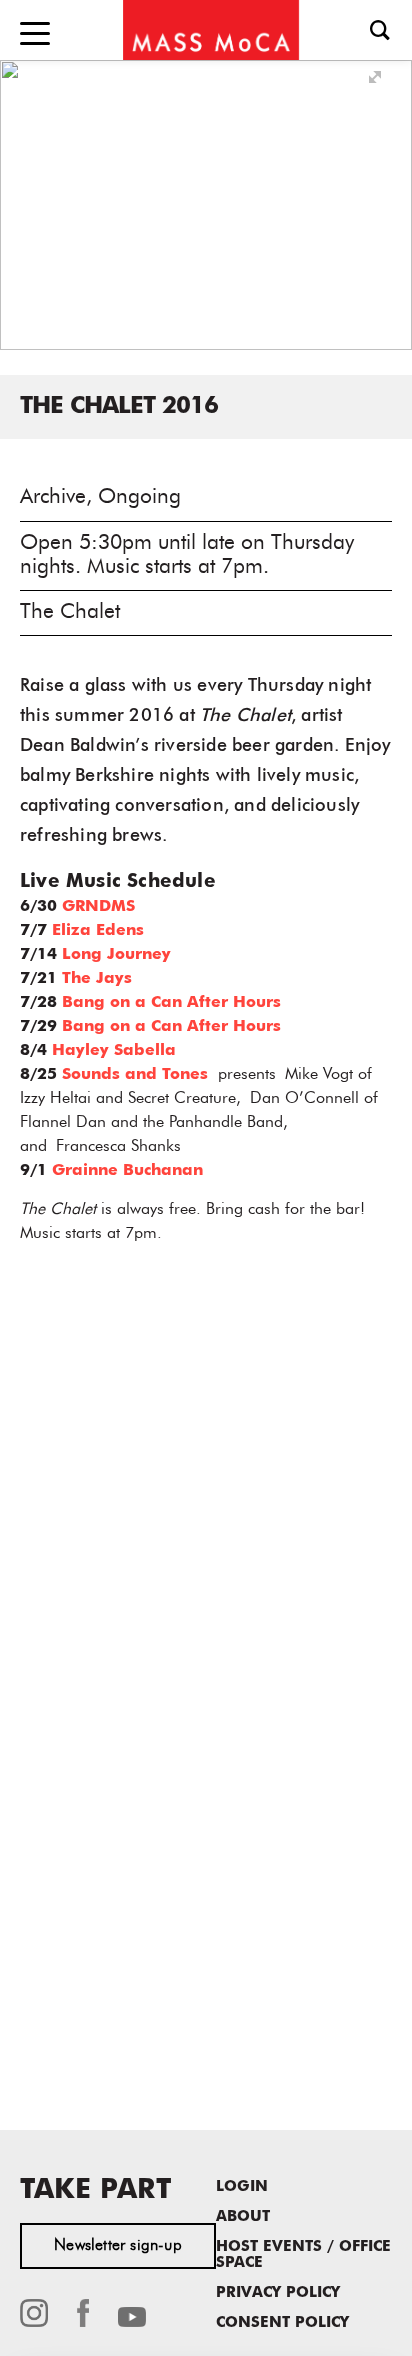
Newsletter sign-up (118, 2246)
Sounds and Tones (135, 1075)
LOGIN (242, 2187)
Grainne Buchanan (127, 1171)
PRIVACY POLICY (278, 2293)
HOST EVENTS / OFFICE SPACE (303, 2255)
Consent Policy (282, 2323)
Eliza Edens (98, 931)
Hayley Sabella (114, 1051)
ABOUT (243, 2217)
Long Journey (116, 955)
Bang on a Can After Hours (171, 1003)
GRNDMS (98, 907)
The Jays (97, 979)
